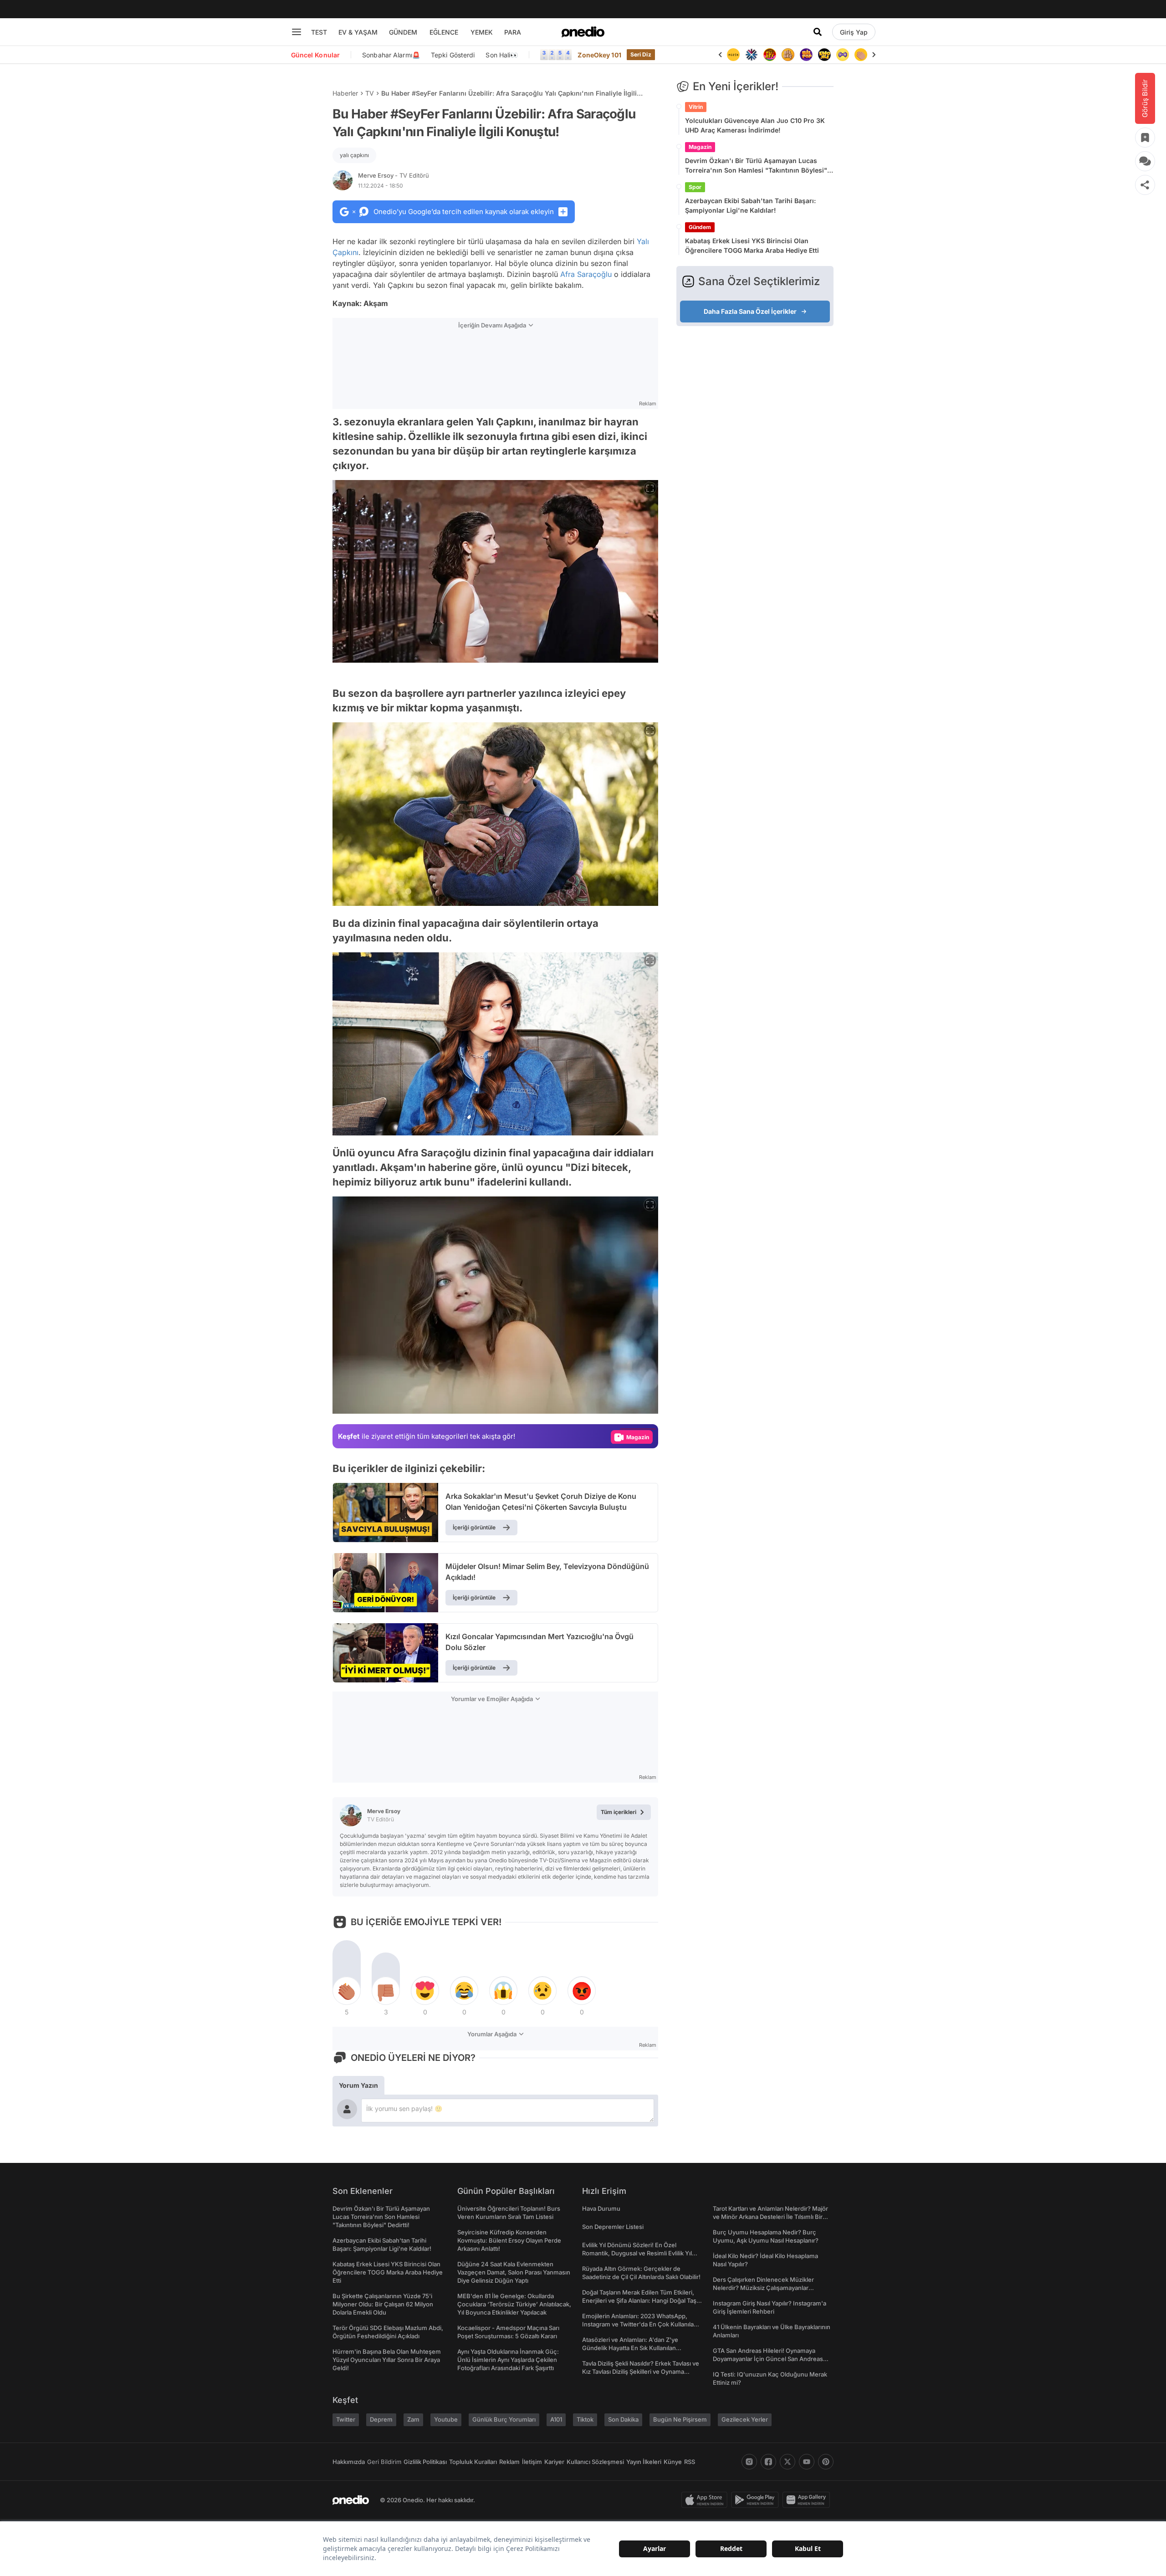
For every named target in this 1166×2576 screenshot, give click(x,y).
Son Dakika (623, 2419)
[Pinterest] (826, 2462)
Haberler (345, 93)
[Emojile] (806, 55)
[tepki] (347, 1991)
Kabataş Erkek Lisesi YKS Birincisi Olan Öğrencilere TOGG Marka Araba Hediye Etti (752, 245)
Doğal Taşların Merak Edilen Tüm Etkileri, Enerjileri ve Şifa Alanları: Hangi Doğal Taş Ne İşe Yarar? (639, 2300)
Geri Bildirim (384, 2462)
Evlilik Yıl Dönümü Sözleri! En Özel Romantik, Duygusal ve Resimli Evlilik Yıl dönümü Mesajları (637, 2253)
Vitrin (696, 107)
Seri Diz (641, 54)
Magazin (700, 147)
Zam (413, 2419)
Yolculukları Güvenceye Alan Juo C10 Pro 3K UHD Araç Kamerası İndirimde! (755, 125)
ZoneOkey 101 (599, 55)
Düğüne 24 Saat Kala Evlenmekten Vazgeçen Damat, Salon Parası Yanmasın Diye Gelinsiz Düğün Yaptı (514, 2272)
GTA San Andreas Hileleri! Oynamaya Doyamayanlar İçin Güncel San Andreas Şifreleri (768, 2359)
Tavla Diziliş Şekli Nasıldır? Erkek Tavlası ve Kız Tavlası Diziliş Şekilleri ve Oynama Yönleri (641, 2372)
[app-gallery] (808, 2500)
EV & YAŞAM (358, 32)
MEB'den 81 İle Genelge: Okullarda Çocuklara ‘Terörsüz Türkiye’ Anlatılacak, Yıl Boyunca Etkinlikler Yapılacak (514, 2304)
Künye (673, 2462)
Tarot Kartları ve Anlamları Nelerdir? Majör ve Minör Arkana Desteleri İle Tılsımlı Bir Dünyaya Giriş (770, 2217)
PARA (513, 32)
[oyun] (824, 55)
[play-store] (757, 2500)
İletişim (532, 2462)
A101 (556, 2419)
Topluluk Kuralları (473, 2462)
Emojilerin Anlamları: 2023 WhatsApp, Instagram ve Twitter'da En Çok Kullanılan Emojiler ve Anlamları (640, 2324)
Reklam (509, 2462)
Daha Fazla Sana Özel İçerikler (750, 311)
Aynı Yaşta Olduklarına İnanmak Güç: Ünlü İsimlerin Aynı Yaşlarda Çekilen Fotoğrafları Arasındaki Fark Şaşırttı (508, 2360)
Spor (695, 187)
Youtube (446, 2419)
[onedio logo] (583, 32)
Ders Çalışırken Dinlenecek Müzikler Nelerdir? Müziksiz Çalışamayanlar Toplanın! (763, 2288)
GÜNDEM (403, 32)
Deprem (381, 2419)
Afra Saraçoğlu (586, 274)
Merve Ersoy (394, 175)
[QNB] (733, 55)
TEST (319, 32)
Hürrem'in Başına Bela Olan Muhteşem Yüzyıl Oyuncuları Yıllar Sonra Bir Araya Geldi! (387, 2360)
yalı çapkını (354, 155)
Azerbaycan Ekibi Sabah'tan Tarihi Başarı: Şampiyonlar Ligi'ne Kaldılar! (750, 205)
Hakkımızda (349, 2462)
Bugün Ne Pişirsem (680, 2419)
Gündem (700, 227)
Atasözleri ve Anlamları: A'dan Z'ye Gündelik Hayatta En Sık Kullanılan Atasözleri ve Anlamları (630, 2348)
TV (370, 93)
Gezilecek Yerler (745, 2419)
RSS (690, 2462)
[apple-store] (706, 2500)
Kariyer (554, 2462)
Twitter (346, 2419)
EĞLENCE (444, 32)
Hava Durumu (601, 2208)
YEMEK (482, 32)
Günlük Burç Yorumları (504, 2419)
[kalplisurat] (861, 55)
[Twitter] (788, 2462)
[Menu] (297, 32)
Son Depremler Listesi (613, 2227)
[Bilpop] (788, 55)
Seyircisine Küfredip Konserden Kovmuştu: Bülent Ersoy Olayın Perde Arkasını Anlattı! (509, 2240)
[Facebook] (768, 2462)
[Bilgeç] (770, 55)
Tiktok (585, 2419)
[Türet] (752, 55)
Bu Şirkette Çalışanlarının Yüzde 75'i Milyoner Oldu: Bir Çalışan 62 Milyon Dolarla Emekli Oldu (383, 2304)
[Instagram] (749, 2462)
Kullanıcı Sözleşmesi (595, 2462)
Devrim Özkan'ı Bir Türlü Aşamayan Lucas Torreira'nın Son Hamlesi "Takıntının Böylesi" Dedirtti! (756, 166)
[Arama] (818, 32)
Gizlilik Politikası (425, 2462)
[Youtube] (807, 2462)
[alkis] (843, 55)
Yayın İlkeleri (644, 2462)
